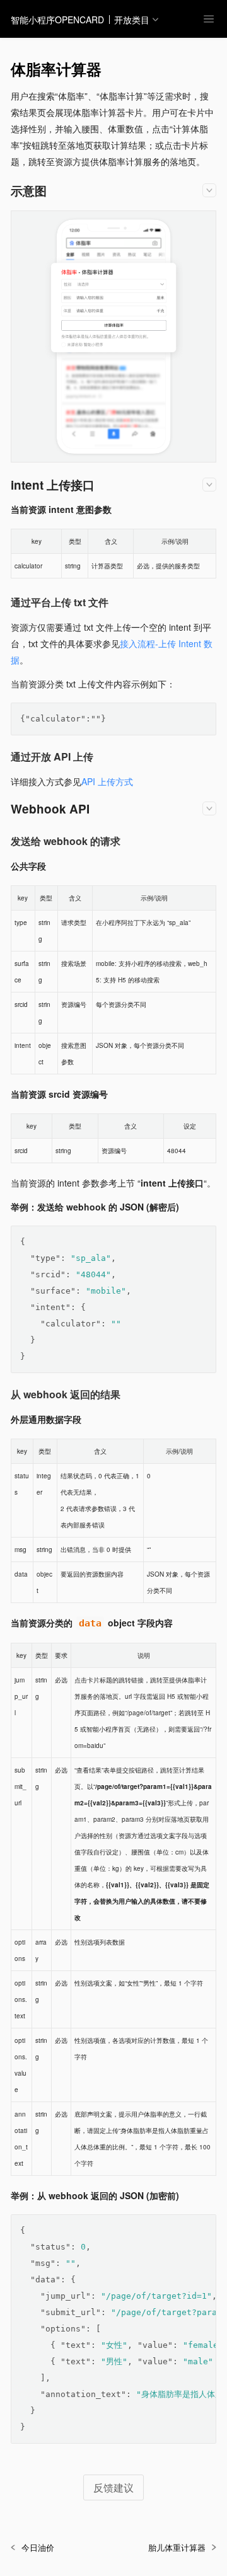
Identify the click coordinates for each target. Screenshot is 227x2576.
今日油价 (38, 2547)
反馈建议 (113, 2487)
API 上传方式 (107, 781)
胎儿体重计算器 (177, 2547)
